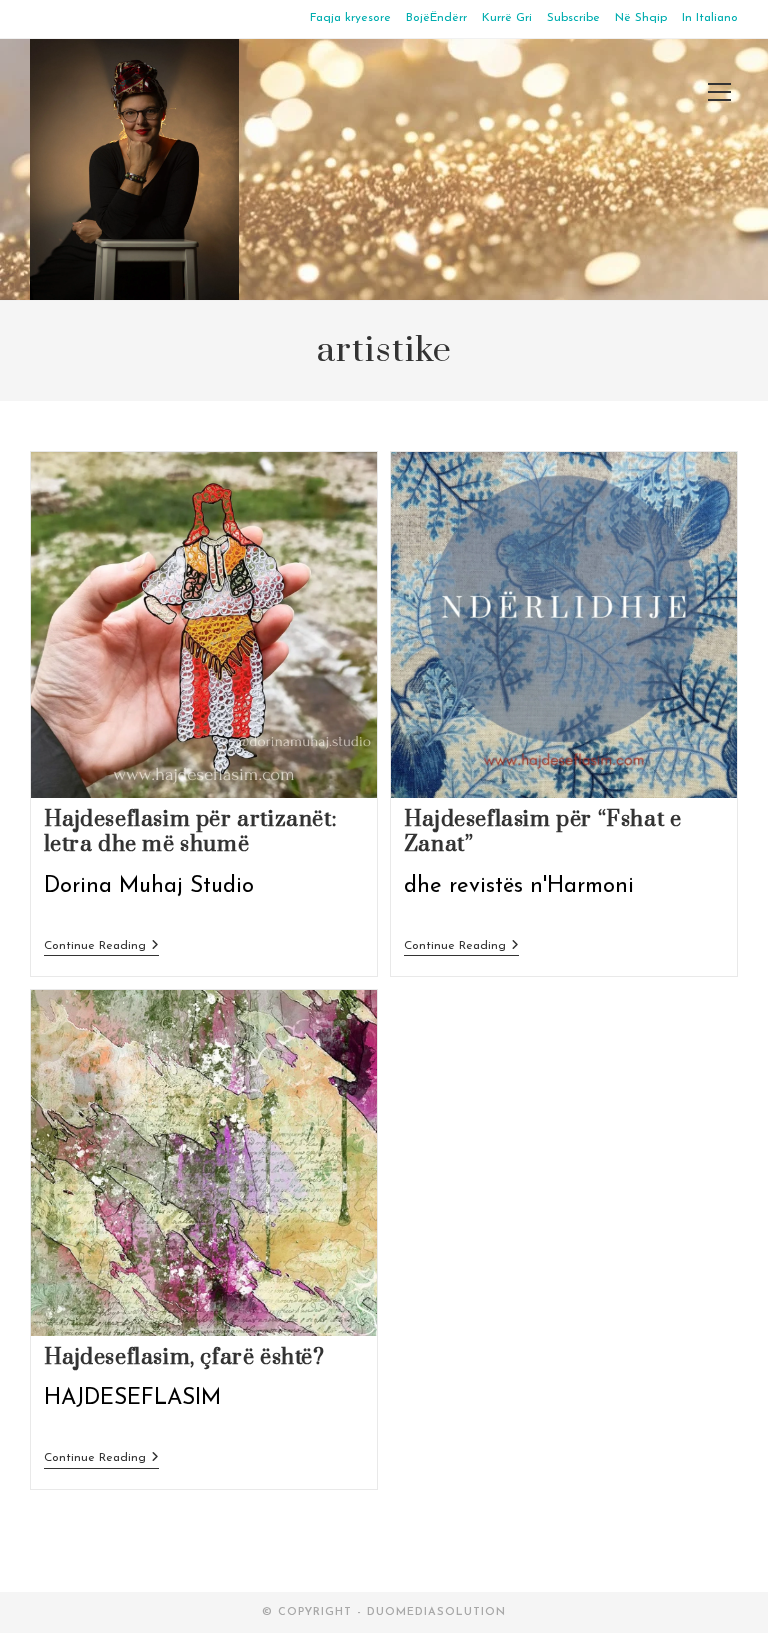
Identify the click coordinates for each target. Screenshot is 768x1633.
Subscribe (573, 18)
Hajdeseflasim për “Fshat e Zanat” (543, 832)
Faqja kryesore (350, 18)
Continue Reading (101, 947)
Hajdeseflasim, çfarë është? (184, 1357)
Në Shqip (641, 18)
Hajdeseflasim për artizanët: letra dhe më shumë (191, 832)
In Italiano (710, 18)
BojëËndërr (436, 18)
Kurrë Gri (507, 18)
